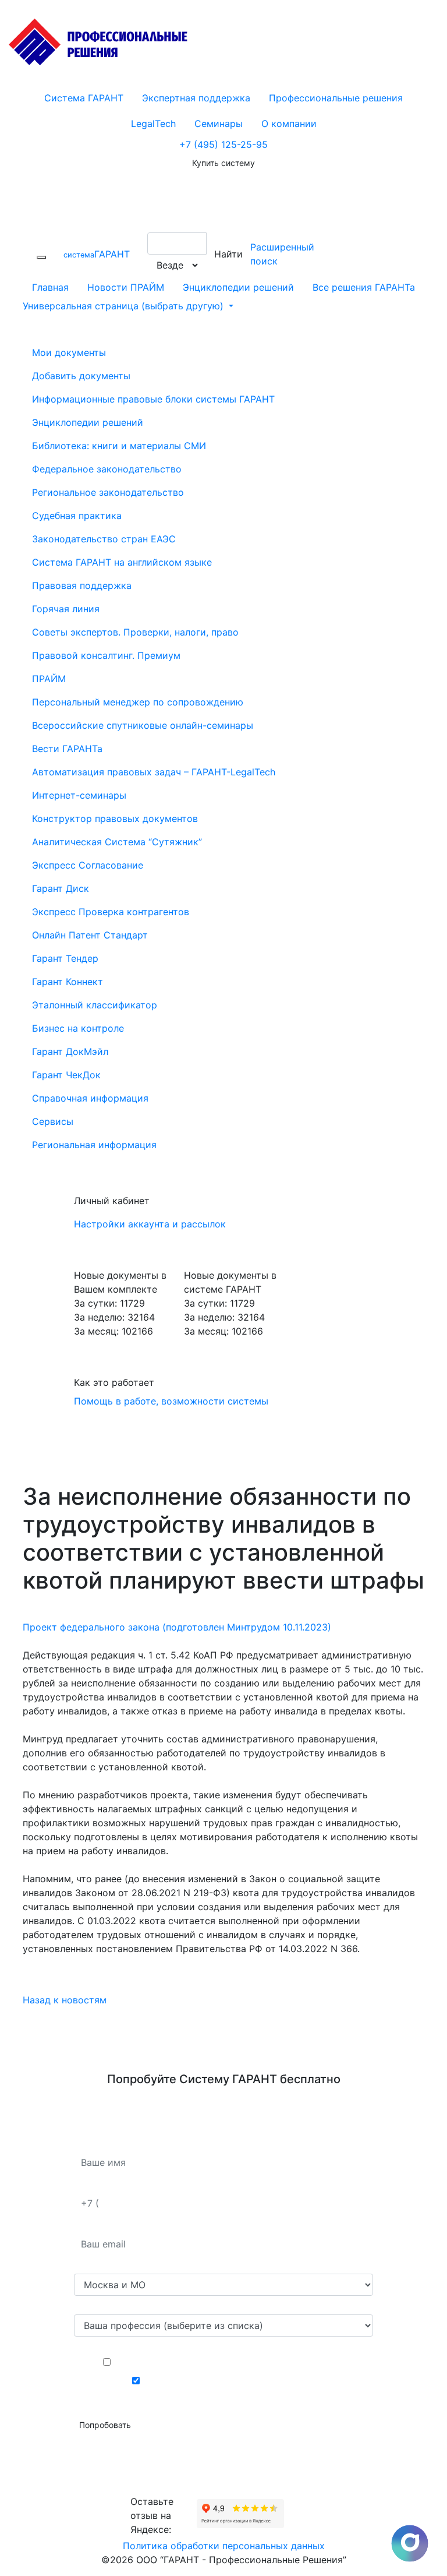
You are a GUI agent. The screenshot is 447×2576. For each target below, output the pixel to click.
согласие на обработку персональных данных (250, 2362)
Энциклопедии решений (238, 287)
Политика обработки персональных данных (224, 2546)
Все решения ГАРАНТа (364, 287)
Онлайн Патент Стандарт (90, 935)
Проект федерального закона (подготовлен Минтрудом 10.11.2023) (177, 1627)
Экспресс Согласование (88, 865)
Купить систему (223, 163)
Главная (50, 287)
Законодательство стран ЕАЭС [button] (104, 539)
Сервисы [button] (53, 1121)
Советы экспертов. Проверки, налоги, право (135, 632)
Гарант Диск (61, 888)
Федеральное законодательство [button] (107, 469)
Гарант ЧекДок (66, 1075)
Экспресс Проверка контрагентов (111, 912)
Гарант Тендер (65, 958)
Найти (228, 254)
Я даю (233, 2362)
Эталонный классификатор (95, 1005)
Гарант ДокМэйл (70, 1051)
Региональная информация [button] (94, 1145)
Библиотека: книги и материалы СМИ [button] (119, 446)
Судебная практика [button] (77, 516)
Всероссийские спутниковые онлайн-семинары (143, 725)
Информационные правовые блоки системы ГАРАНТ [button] (153, 399)
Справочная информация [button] (90, 1098)
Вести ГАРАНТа (67, 749)
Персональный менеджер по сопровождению (138, 702)
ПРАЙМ (49, 679)
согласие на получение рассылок (250, 2381)
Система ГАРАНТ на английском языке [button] (122, 562)
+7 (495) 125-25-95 (223, 144)
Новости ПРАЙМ (126, 287)
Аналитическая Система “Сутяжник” (117, 842)
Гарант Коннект (68, 982)
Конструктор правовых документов (115, 818)
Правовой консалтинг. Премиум (106, 655)
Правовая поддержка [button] (82, 585)
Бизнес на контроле (78, 1028)
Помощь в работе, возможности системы (171, 1401)
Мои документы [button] (69, 352)
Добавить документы (81, 376)
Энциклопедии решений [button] (88, 422)
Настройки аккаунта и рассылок (150, 1224)
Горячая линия (66, 609)
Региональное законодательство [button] (108, 492)
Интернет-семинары (79, 795)
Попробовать (105, 2425)
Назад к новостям (65, 2000)
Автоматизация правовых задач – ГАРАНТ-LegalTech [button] (154, 772)
